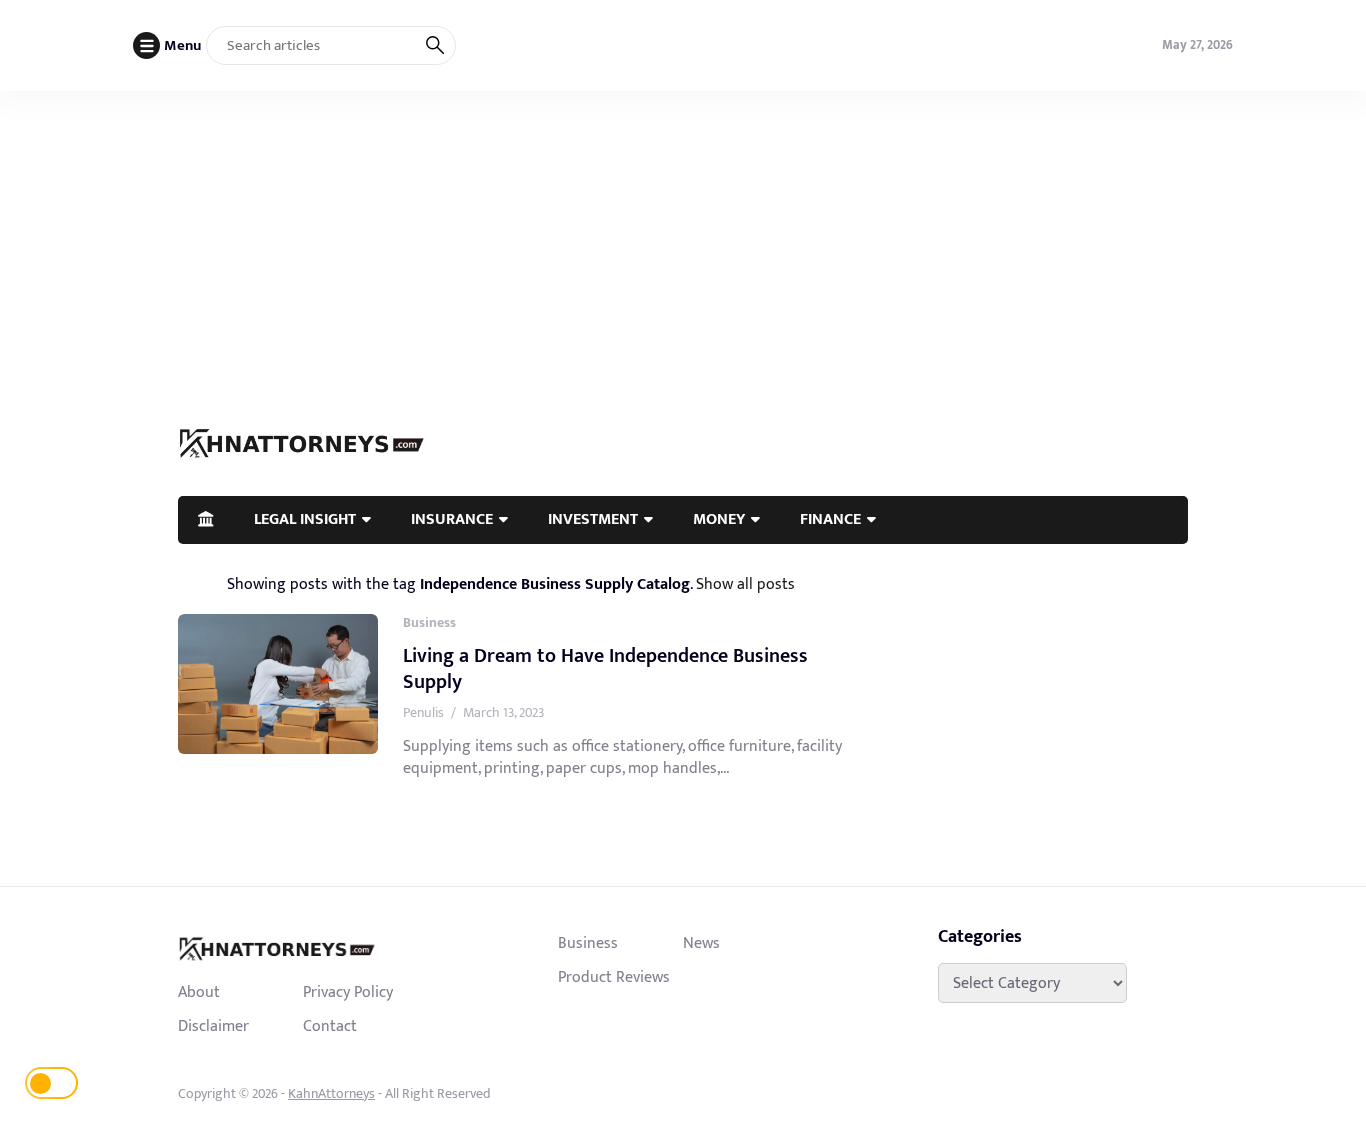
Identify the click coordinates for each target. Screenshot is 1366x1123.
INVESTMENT (593, 519)
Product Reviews (614, 977)
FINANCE (830, 519)
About (199, 992)
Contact (330, 1026)
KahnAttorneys (331, 1093)
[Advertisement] (683, 241)
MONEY (719, 519)
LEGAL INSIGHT (305, 519)
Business (429, 622)
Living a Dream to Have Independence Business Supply (605, 669)
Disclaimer (213, 1026)
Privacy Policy (348, 992)
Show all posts (745, 584)
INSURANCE (452, 519)
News (701, 943)
